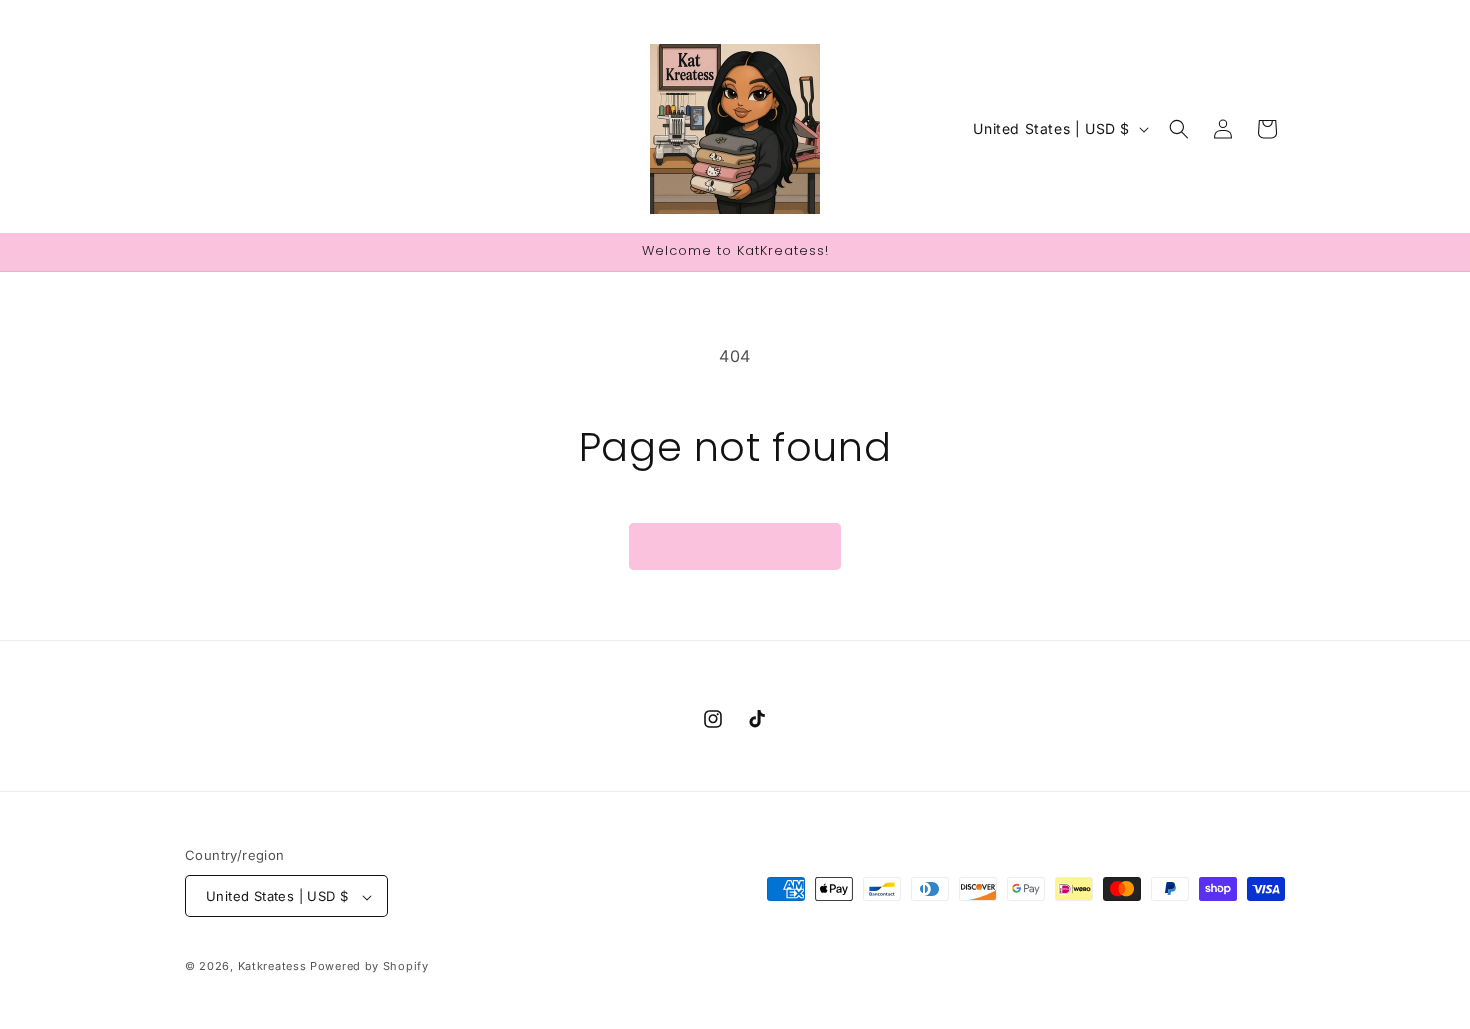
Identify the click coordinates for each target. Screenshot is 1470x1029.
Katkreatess (272, 967)
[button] (1179, 129)
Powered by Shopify (369, 967)
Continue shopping (735, 545)
